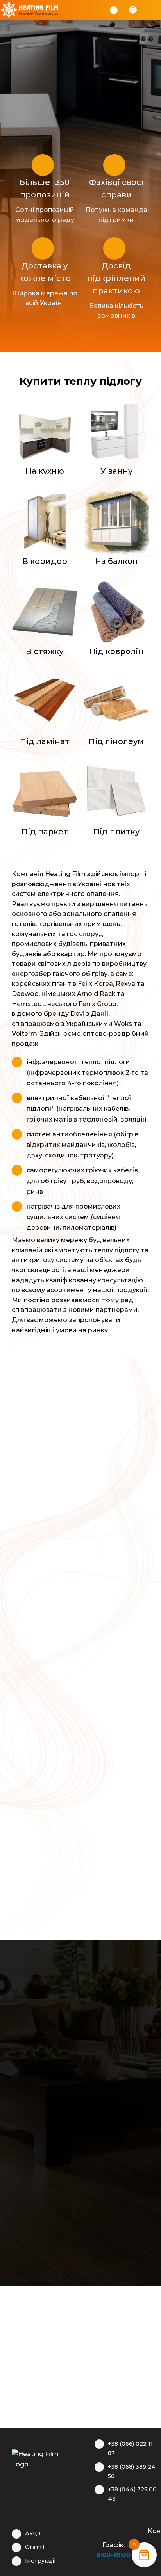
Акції (33, 2533)
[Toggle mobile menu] (154, 10)
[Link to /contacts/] (139, 2530)
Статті (35, 2547)
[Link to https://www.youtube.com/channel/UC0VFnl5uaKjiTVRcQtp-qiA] (126, 2530)
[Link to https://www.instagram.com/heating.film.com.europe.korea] (112, 2530)
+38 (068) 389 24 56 (132, 2471)
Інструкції (40, 2561)
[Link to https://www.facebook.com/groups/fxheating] (98, 2530)
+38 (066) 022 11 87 (130, 2448)
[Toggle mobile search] (144, 10)
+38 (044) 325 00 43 (132, 2494)
